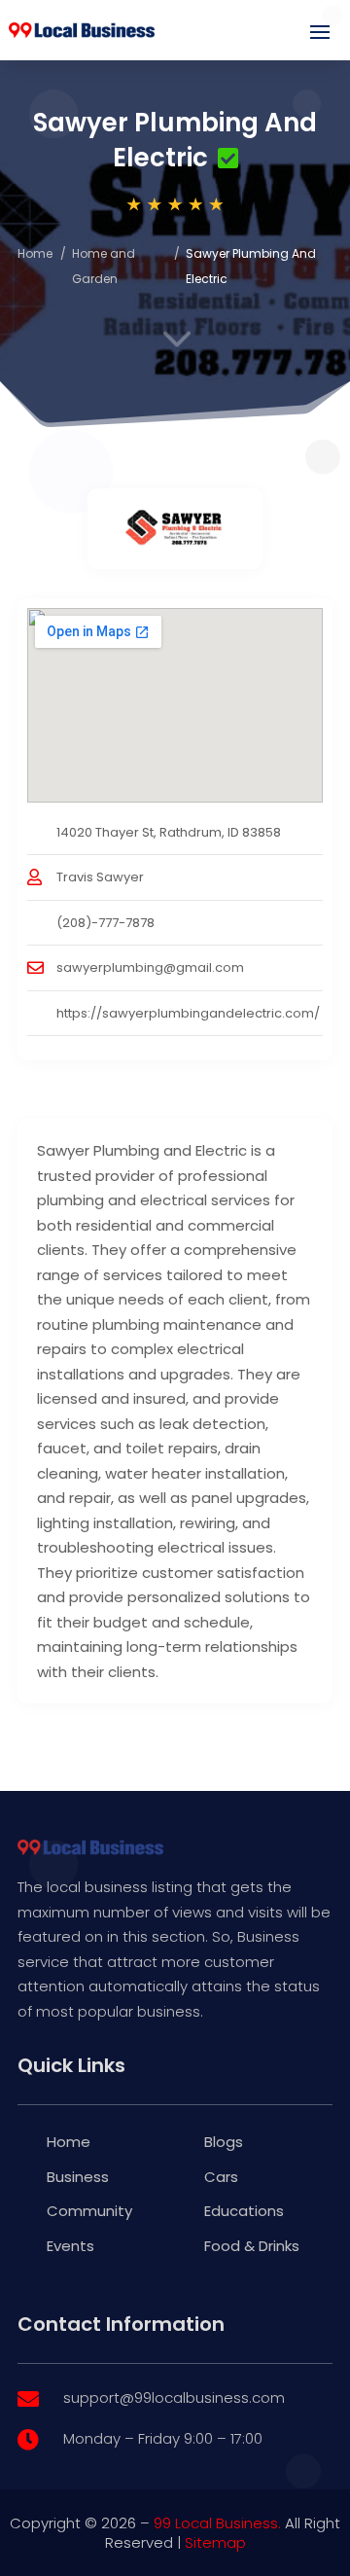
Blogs (224, 2142)
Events (70, 2246)
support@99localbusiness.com (174, 2397)
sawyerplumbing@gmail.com (150, 967)
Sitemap (215, 2542)
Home (35, 253)
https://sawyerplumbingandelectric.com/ (188, 1013)
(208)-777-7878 (105, 923)
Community (89, 2211)
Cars (221, 2177)
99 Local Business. (217, 2523)
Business (78, 2177)
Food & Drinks (252, 2246)
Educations (244, 2211)
